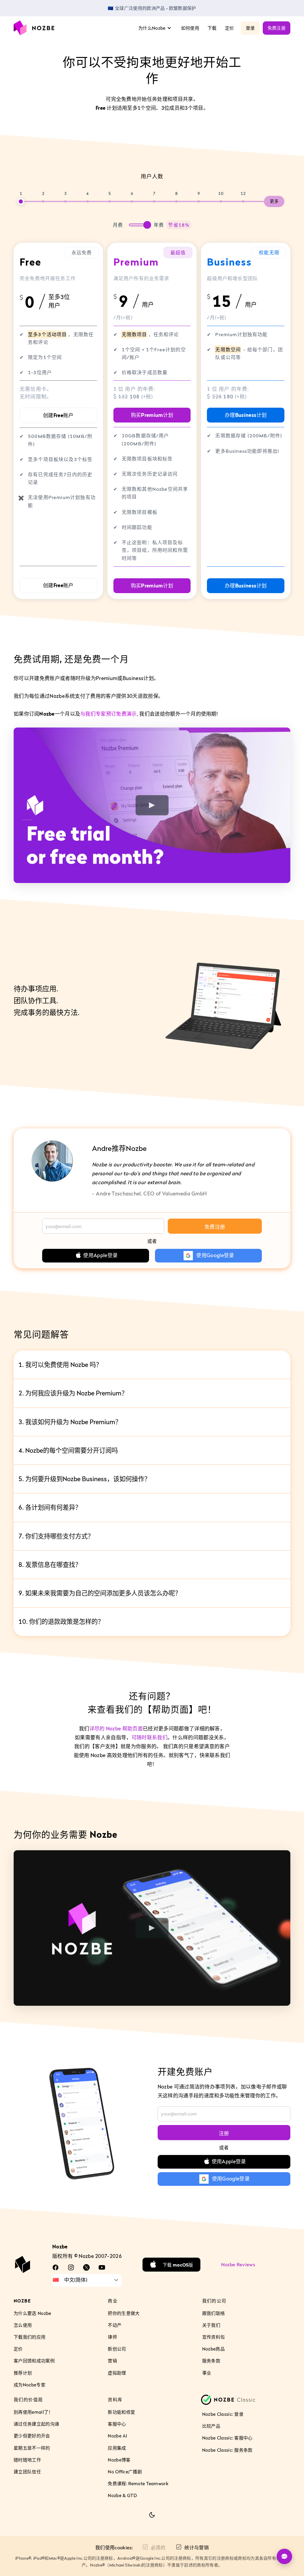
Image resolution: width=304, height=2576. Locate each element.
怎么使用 (23, 2325)
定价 (230, 28)
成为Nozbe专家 (30, 2385)
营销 (112, 2361)
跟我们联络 (214, 2313)
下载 (212, 28)
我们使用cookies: (114, 2548)
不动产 (115, 2325)
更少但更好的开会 (32, 2436)
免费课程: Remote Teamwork (138, 2483)
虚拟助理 (117, 2372)
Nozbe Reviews (238, 2264)
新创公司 (117, 2349)
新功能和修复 (121, 2412)
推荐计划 (23, 2372)
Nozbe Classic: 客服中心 (227, 2438)
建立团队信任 (27, 2472)
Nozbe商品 (213, 2349)
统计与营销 (197, 2548)
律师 (112, 2337)
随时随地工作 (27, 2460)
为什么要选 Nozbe (33, 2313)
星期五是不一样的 (32, 2448)
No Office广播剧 (125, 2472)
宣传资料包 (214, 2337)
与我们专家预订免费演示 (109, 714)
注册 (224, 2133)
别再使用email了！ (33, 2412)
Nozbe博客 (119, 2460)
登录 (250, 28)
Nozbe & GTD (122, 2495)
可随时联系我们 (149, 1738)
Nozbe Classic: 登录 (223, 2414)
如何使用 (190, 28)
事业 (207, 2372)
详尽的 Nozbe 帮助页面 (116, 1729)
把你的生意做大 (124, 2313)
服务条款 (211, 2361)
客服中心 (117, 2424)
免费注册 (277, 28)
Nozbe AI (117, 2436)
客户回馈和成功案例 (34, 2361)
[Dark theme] (152, 2515)
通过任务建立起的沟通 (36, 2424)
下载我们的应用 (30, 2337)
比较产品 (211, 2426)
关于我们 (211, 2325)
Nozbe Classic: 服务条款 (227, 2450)
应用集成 (117, 2448)
